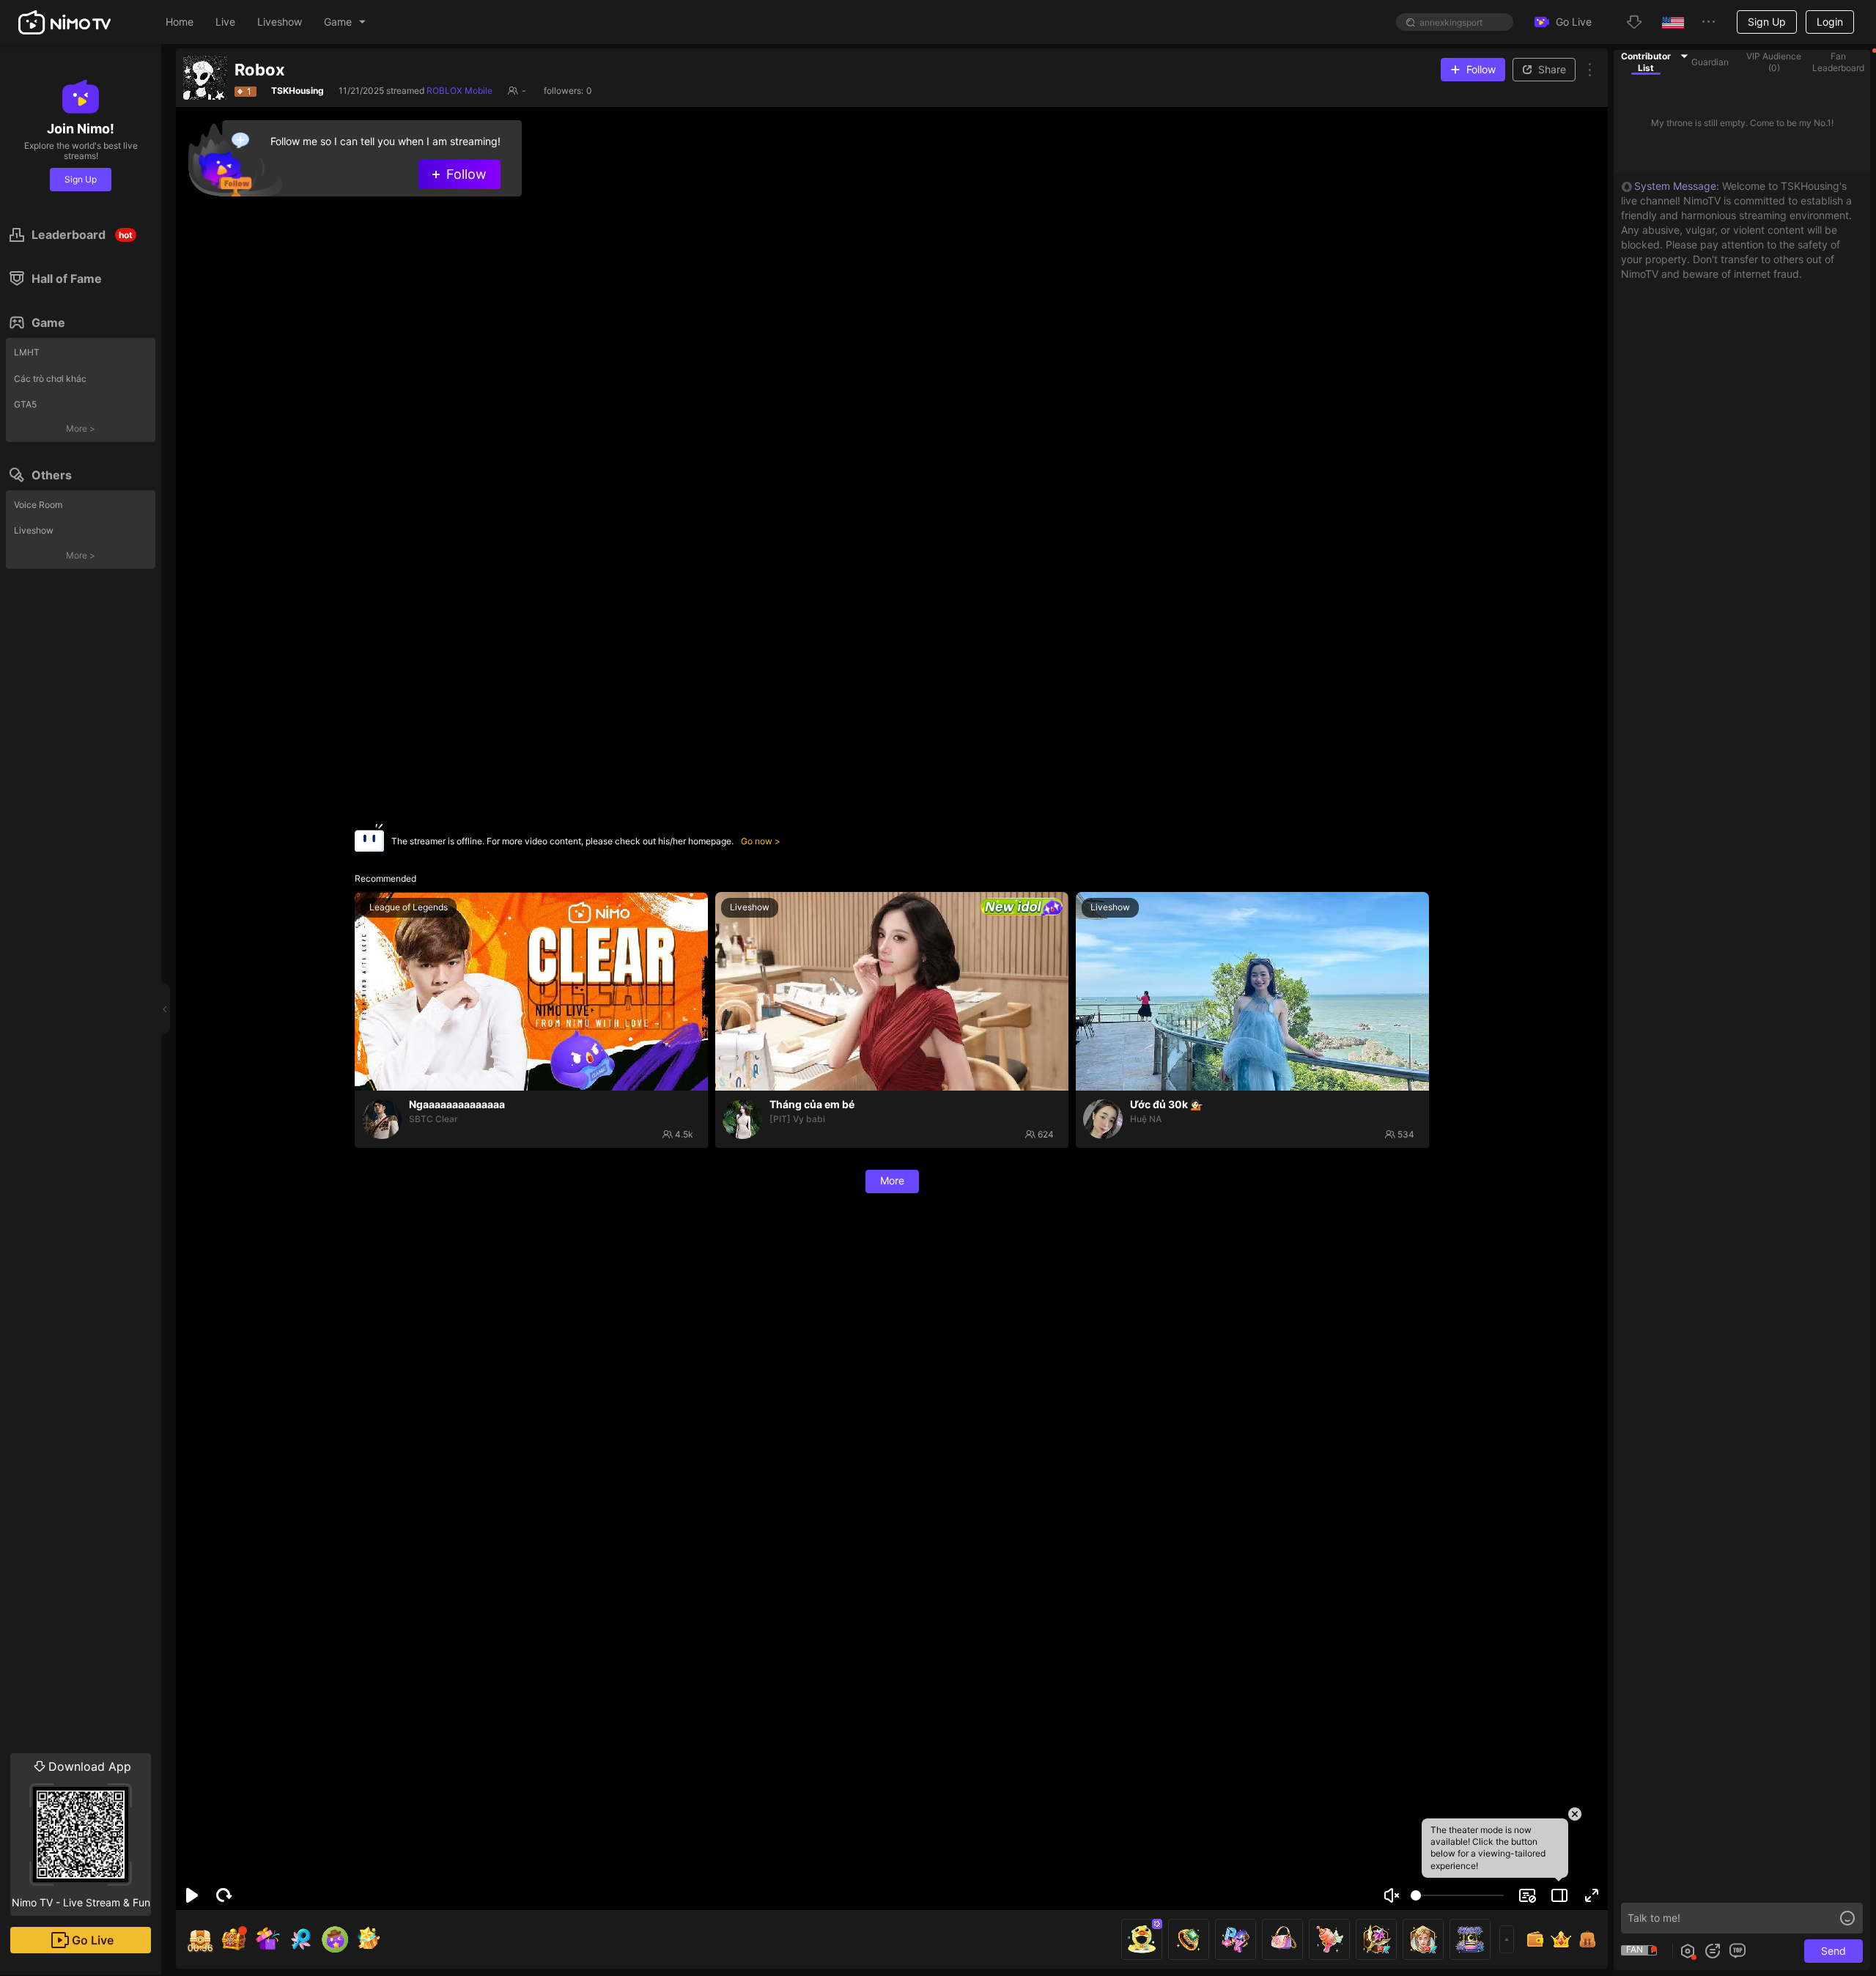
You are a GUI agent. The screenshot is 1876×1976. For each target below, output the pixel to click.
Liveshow (34, 530)
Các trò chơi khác (50, 379)
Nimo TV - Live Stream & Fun (81, 1834)
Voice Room (38, 505)
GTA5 (25, 404)
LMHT (27, 352)
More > (81, 428)
